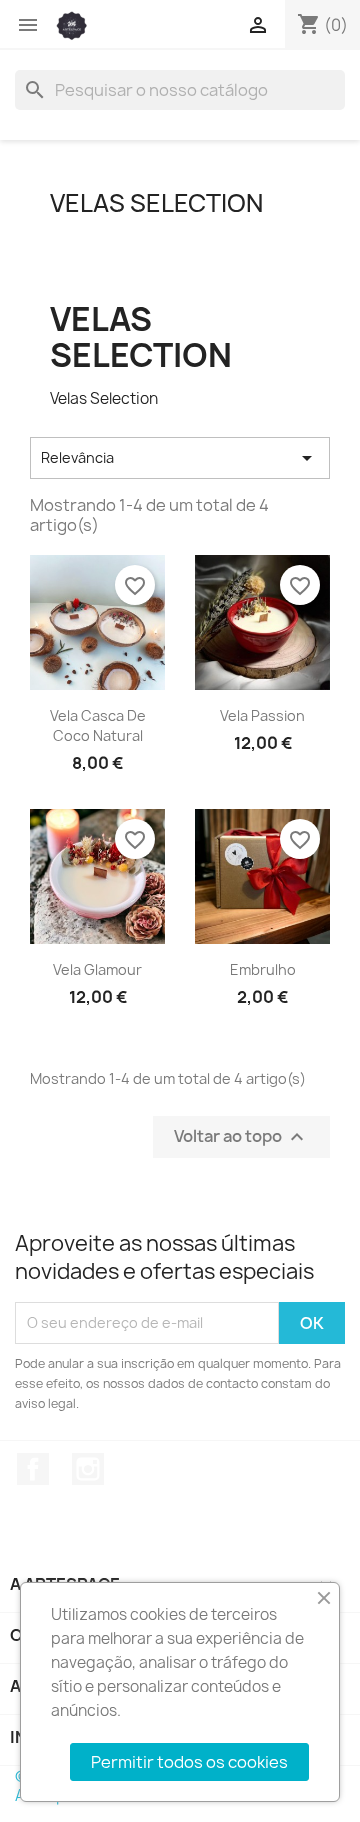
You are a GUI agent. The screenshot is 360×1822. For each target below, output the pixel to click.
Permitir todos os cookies (189, 1762)
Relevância (180, 458)
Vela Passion (262, 715)
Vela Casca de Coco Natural (98, 725)
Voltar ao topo (241, 1136)
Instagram (88, 1469)
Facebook (33, 1469)
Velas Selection (156, 203)
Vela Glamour (97, 969)
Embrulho (263, 969)
